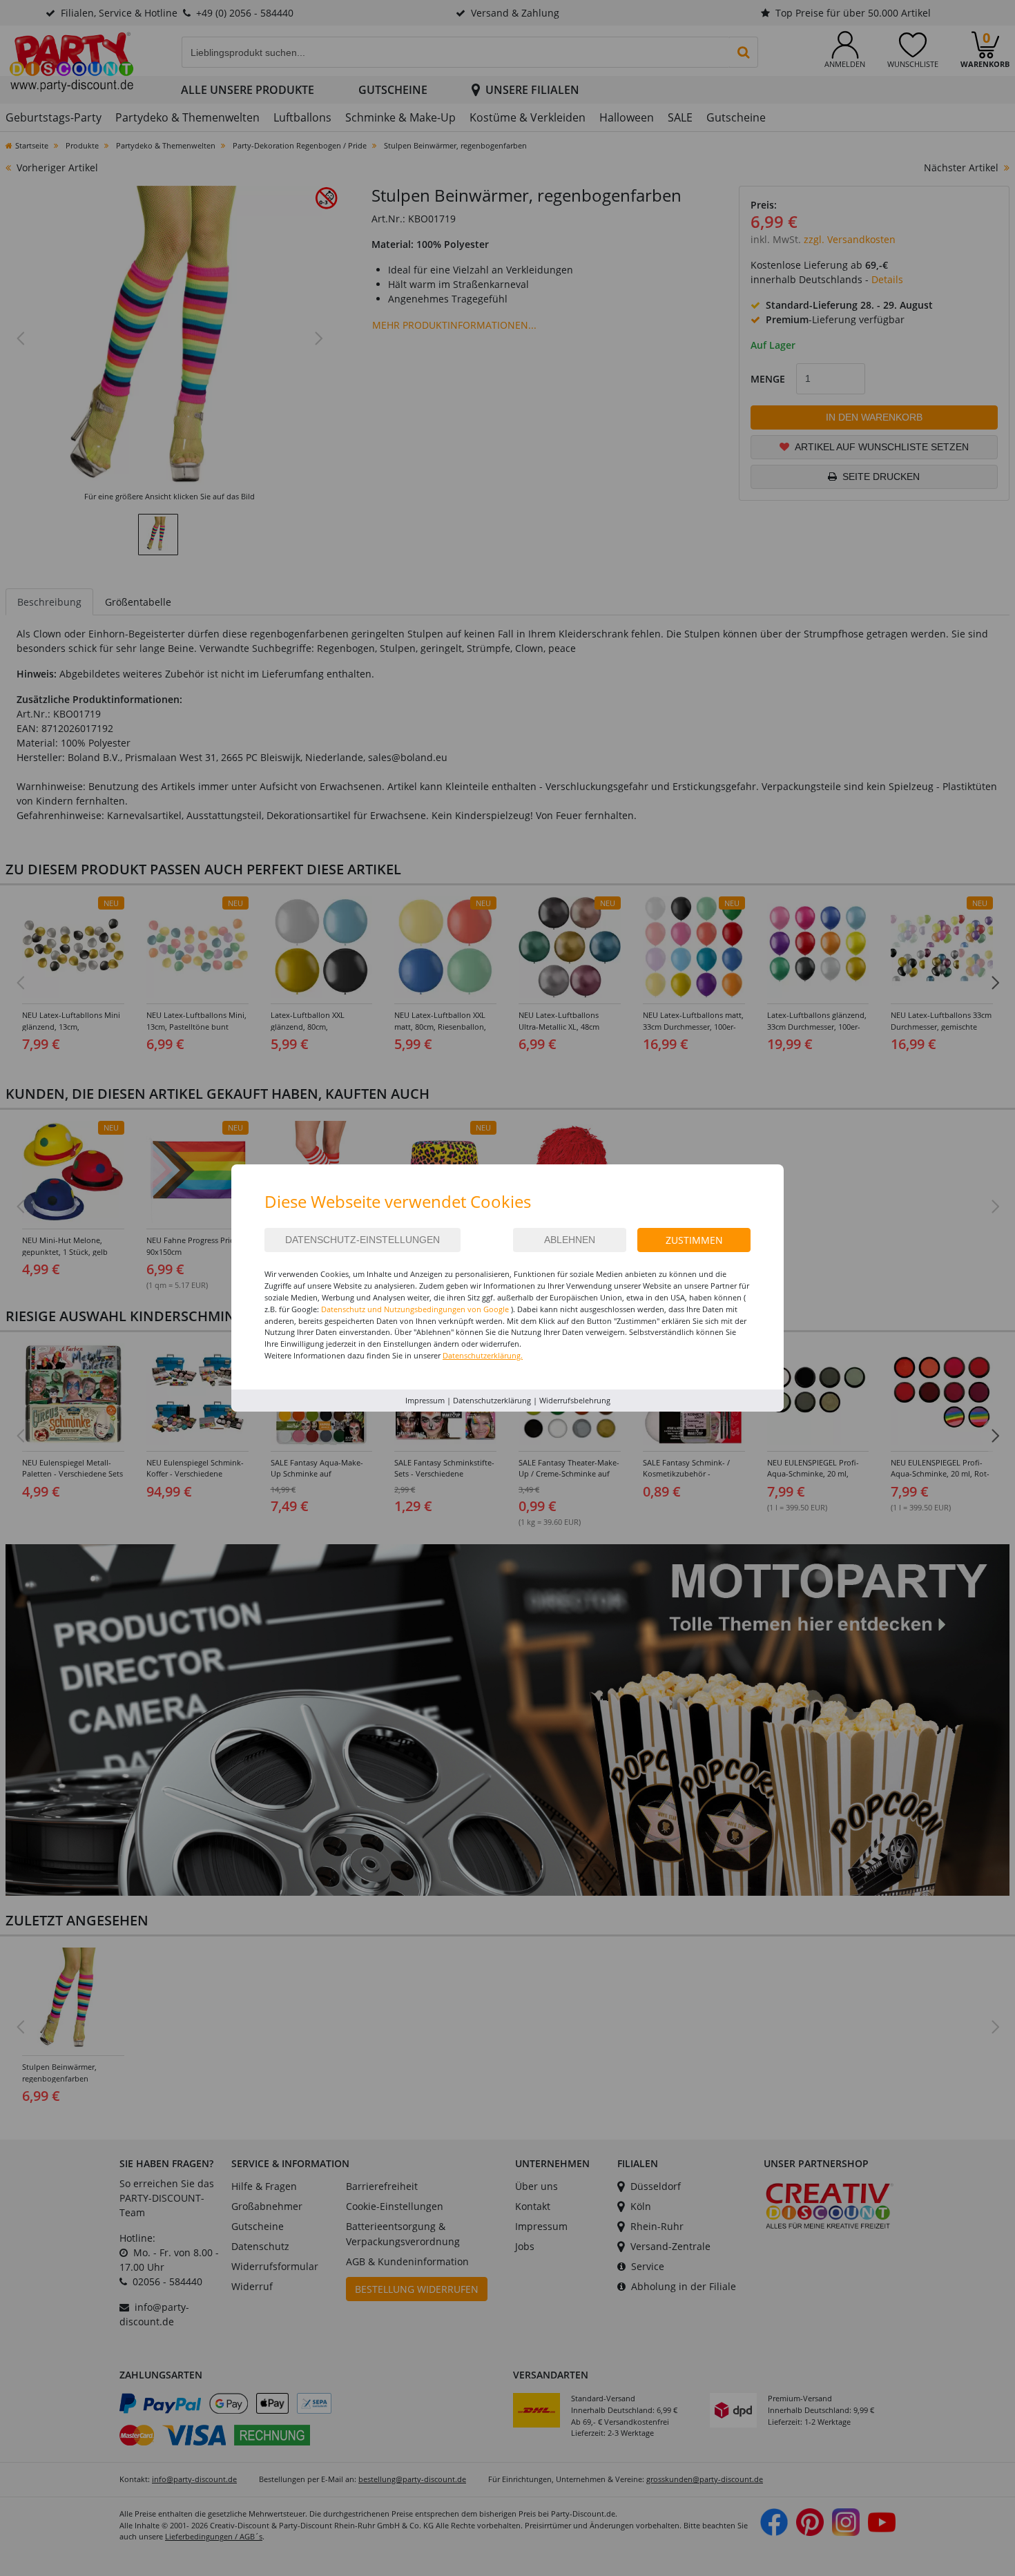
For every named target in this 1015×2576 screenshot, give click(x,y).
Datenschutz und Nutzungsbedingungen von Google (415, 1309)
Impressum (425, 1400)
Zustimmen (694, 1240)
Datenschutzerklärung (492, 1400)
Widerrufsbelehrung (575, 1400)
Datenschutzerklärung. (483, 1355)
